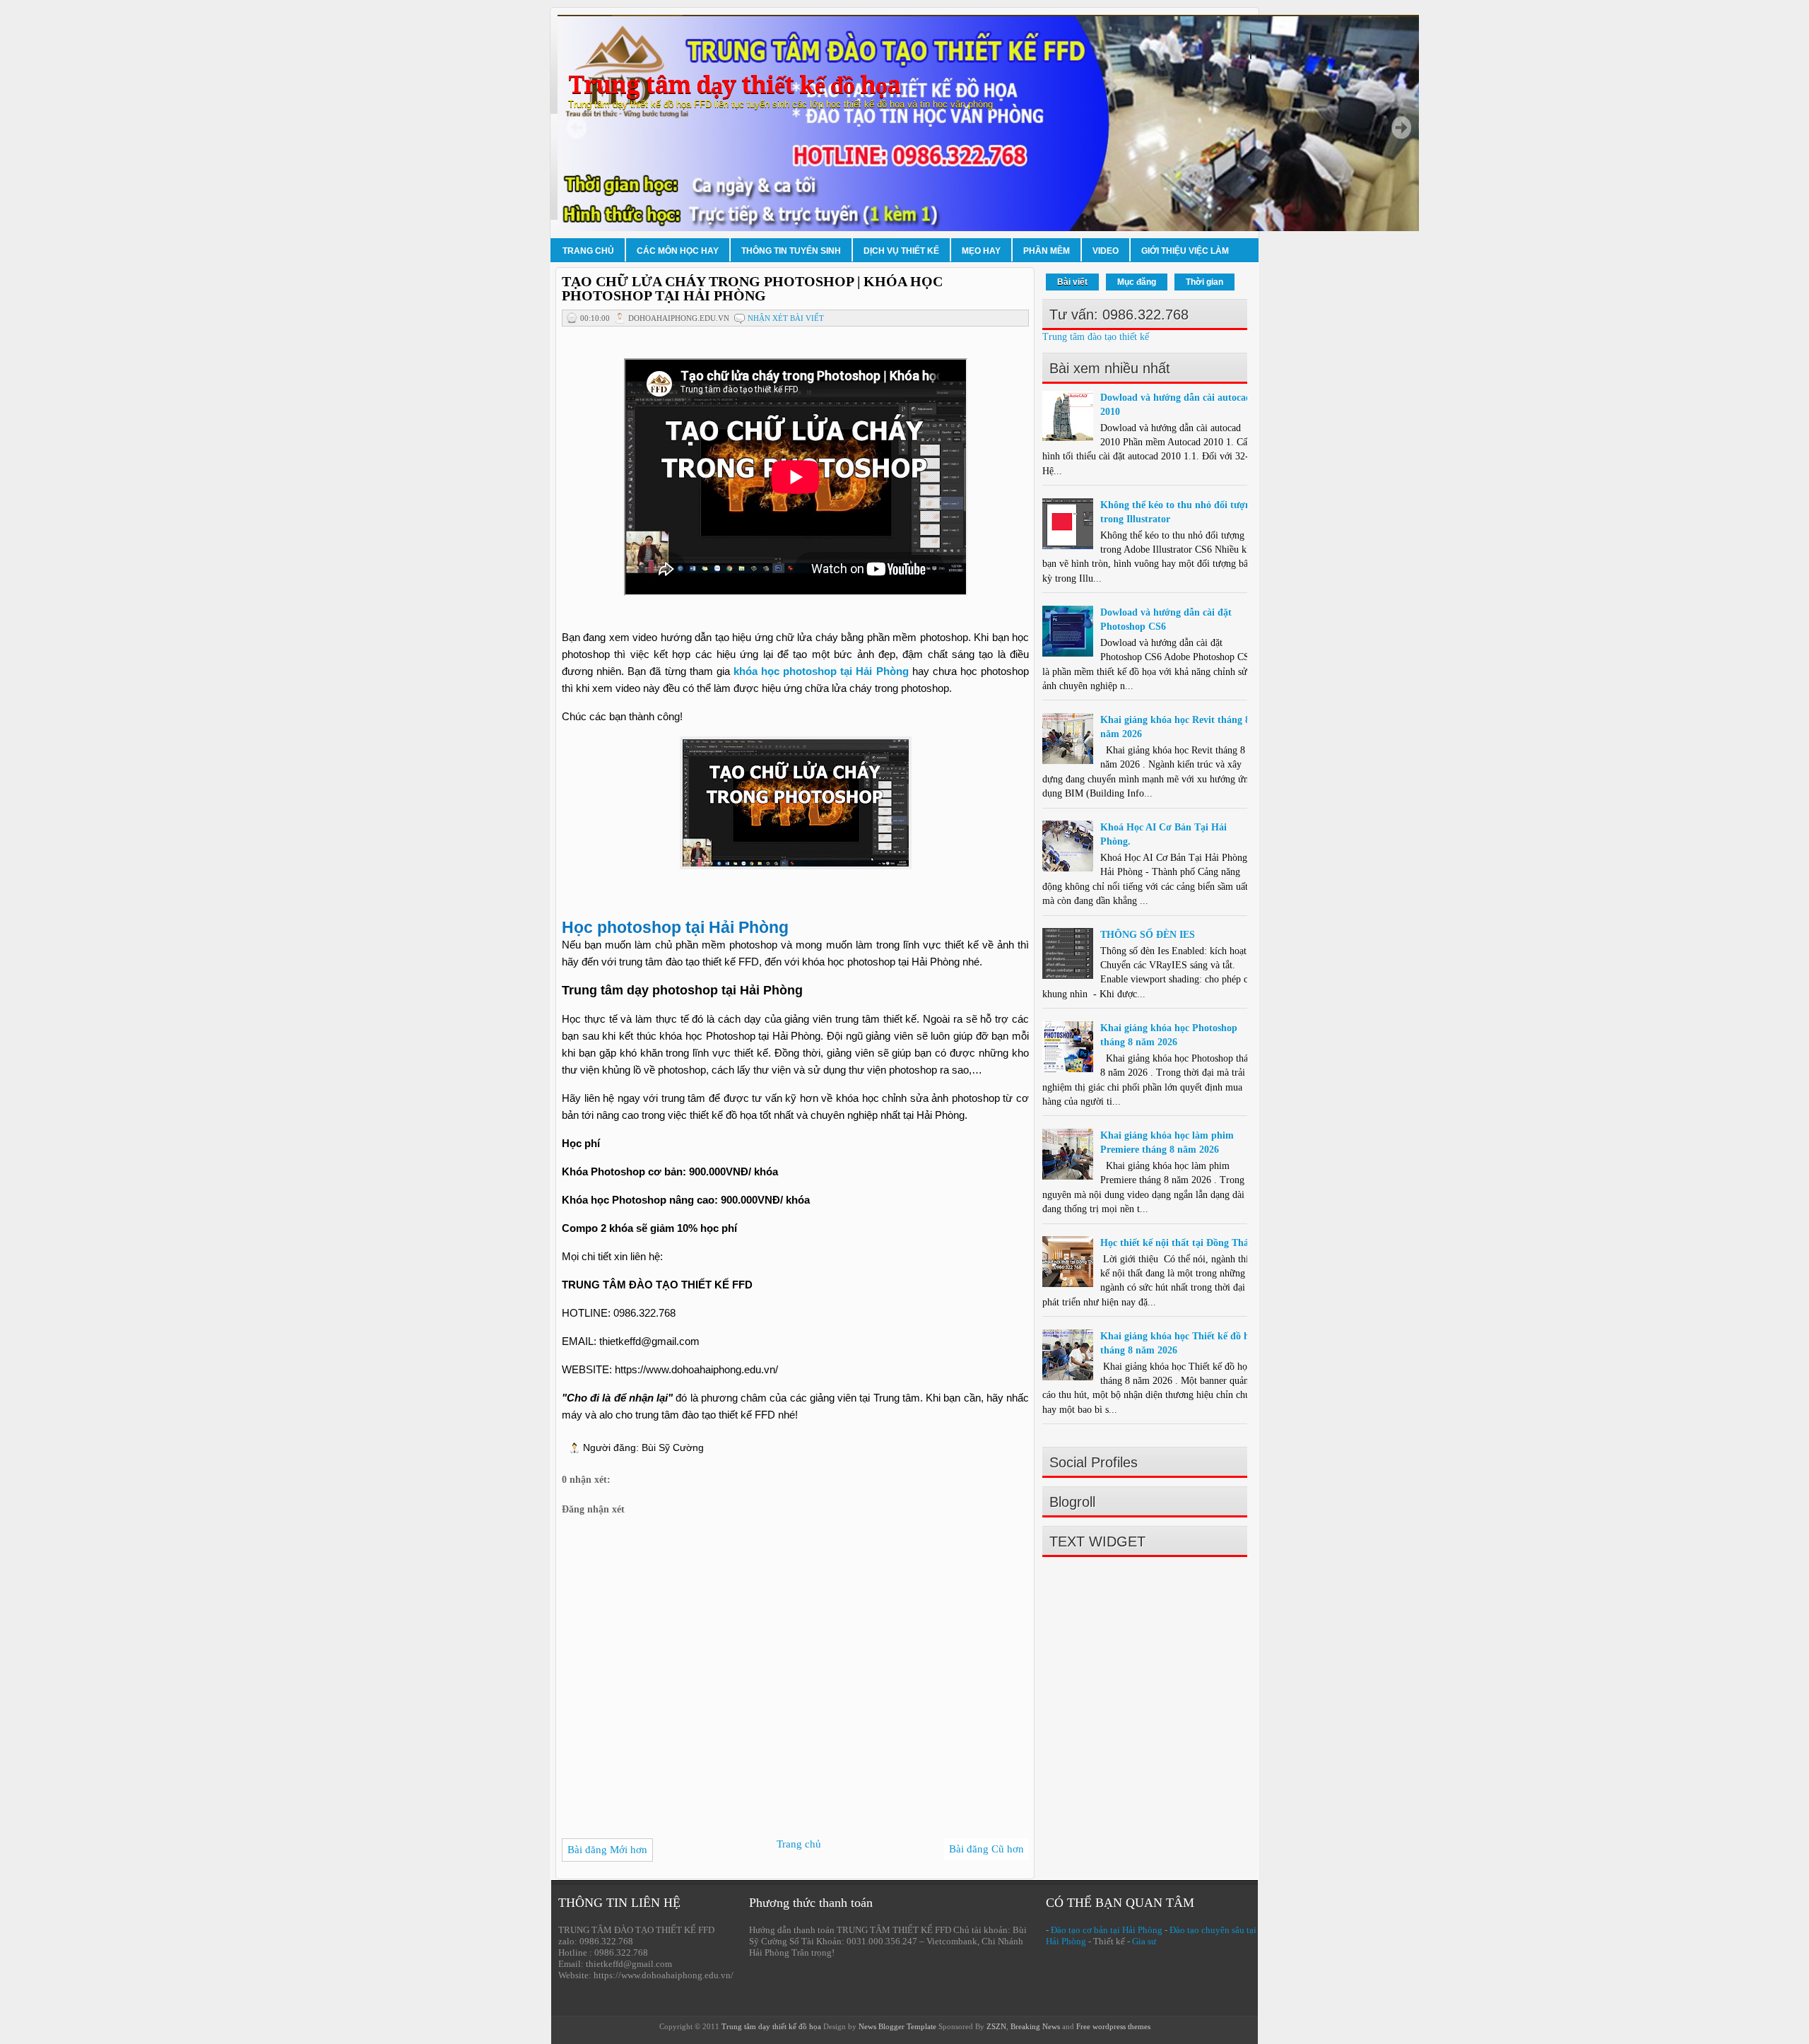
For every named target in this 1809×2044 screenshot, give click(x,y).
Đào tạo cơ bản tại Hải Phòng (1107, 1930)
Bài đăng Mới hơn (607, 1850)
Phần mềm (1047, 251)
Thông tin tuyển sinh (791, 251)
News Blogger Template (897, 2026)
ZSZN (996, 2026)
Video (1106, 251)
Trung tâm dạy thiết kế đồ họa (734, 85)
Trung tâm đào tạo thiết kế (1096, 337)
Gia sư (1144, 1941)
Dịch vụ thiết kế (901, 251)
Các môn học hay (678, 251)
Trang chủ (588, 251)
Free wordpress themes (1113, 2026)
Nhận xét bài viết (786, 318)
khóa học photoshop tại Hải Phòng (821, 671)
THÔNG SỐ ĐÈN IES (1148, 935)
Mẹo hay (981, 251)
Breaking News (1035, 2026)
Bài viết (1072, 282)
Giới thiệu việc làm (1185, 251)
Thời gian (1204, 282)
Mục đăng (1137, 282)
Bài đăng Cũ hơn (986, 1849)
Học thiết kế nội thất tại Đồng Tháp (1177, 1243)
